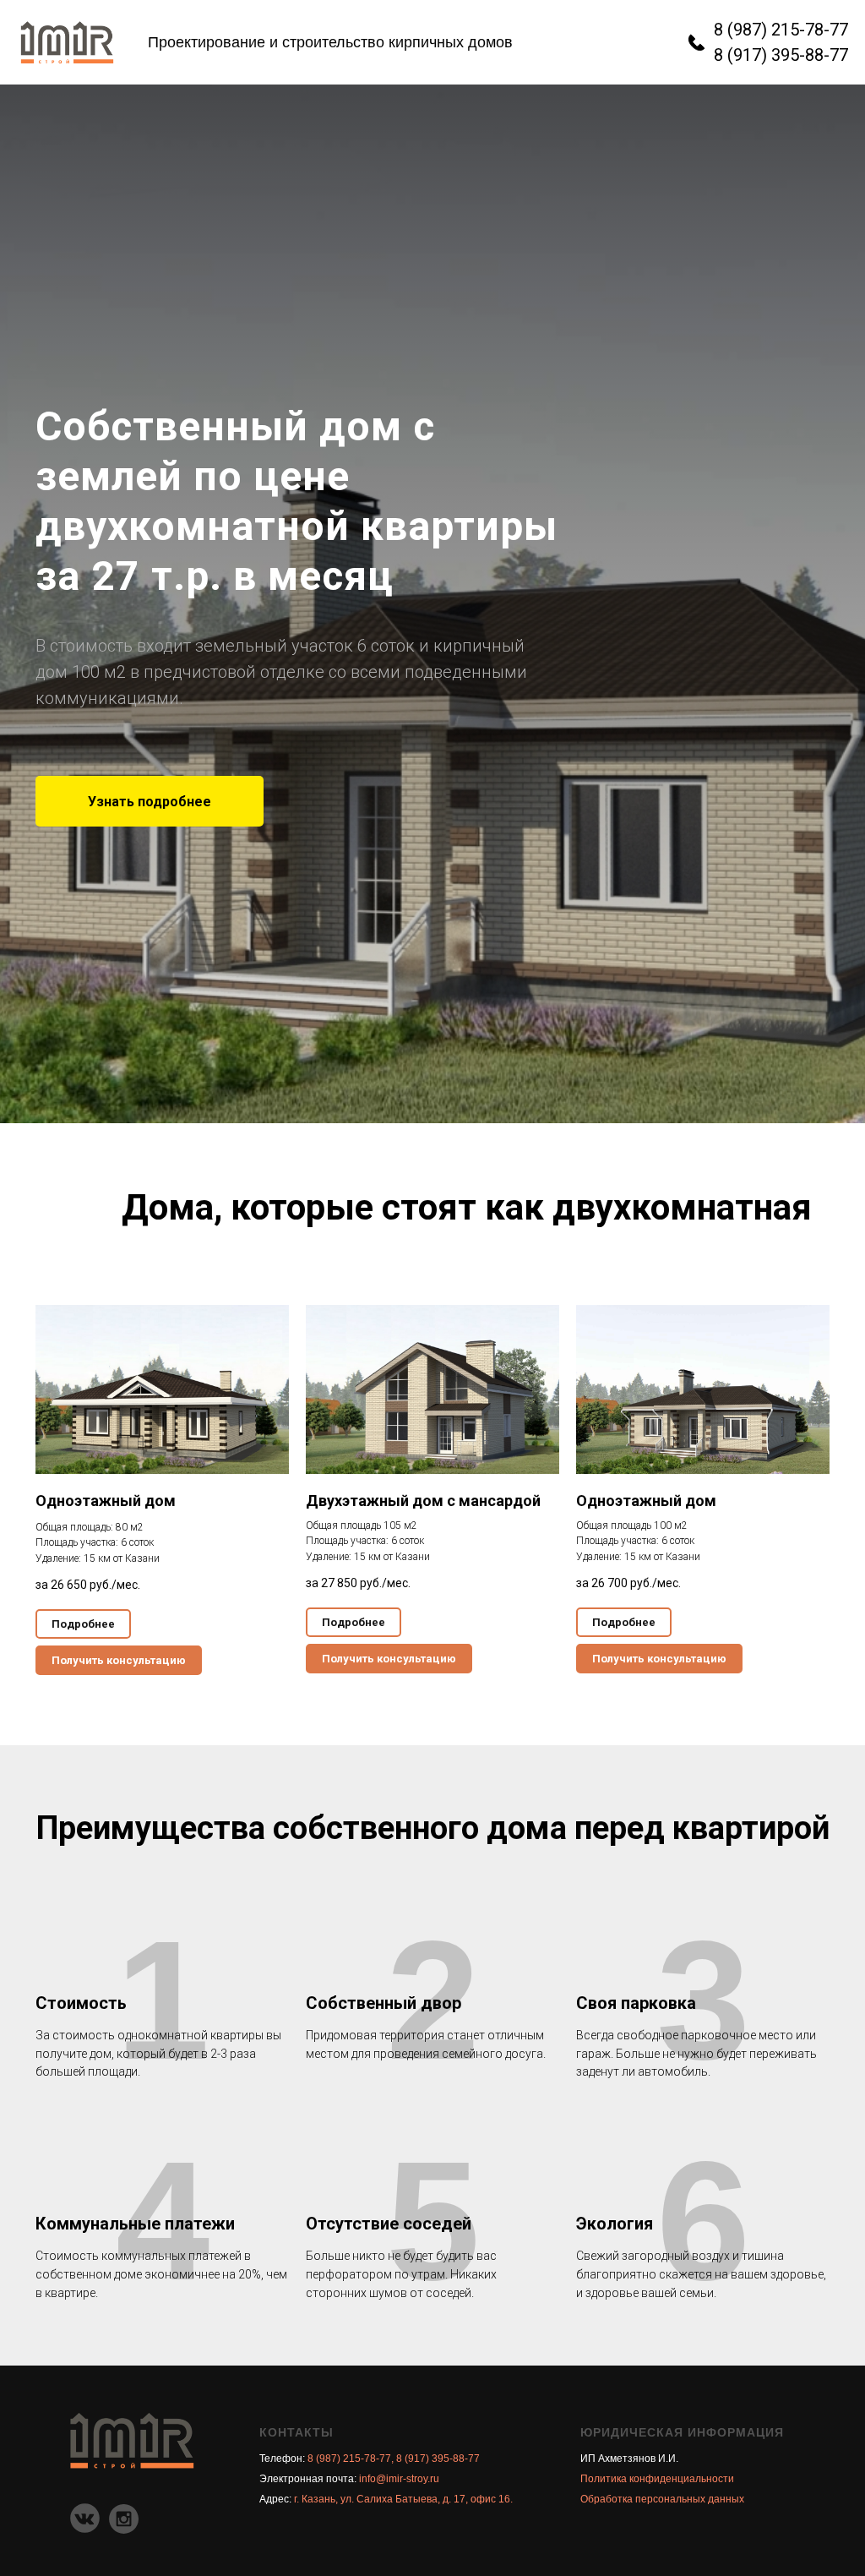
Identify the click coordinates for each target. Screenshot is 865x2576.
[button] (150, 1441)
